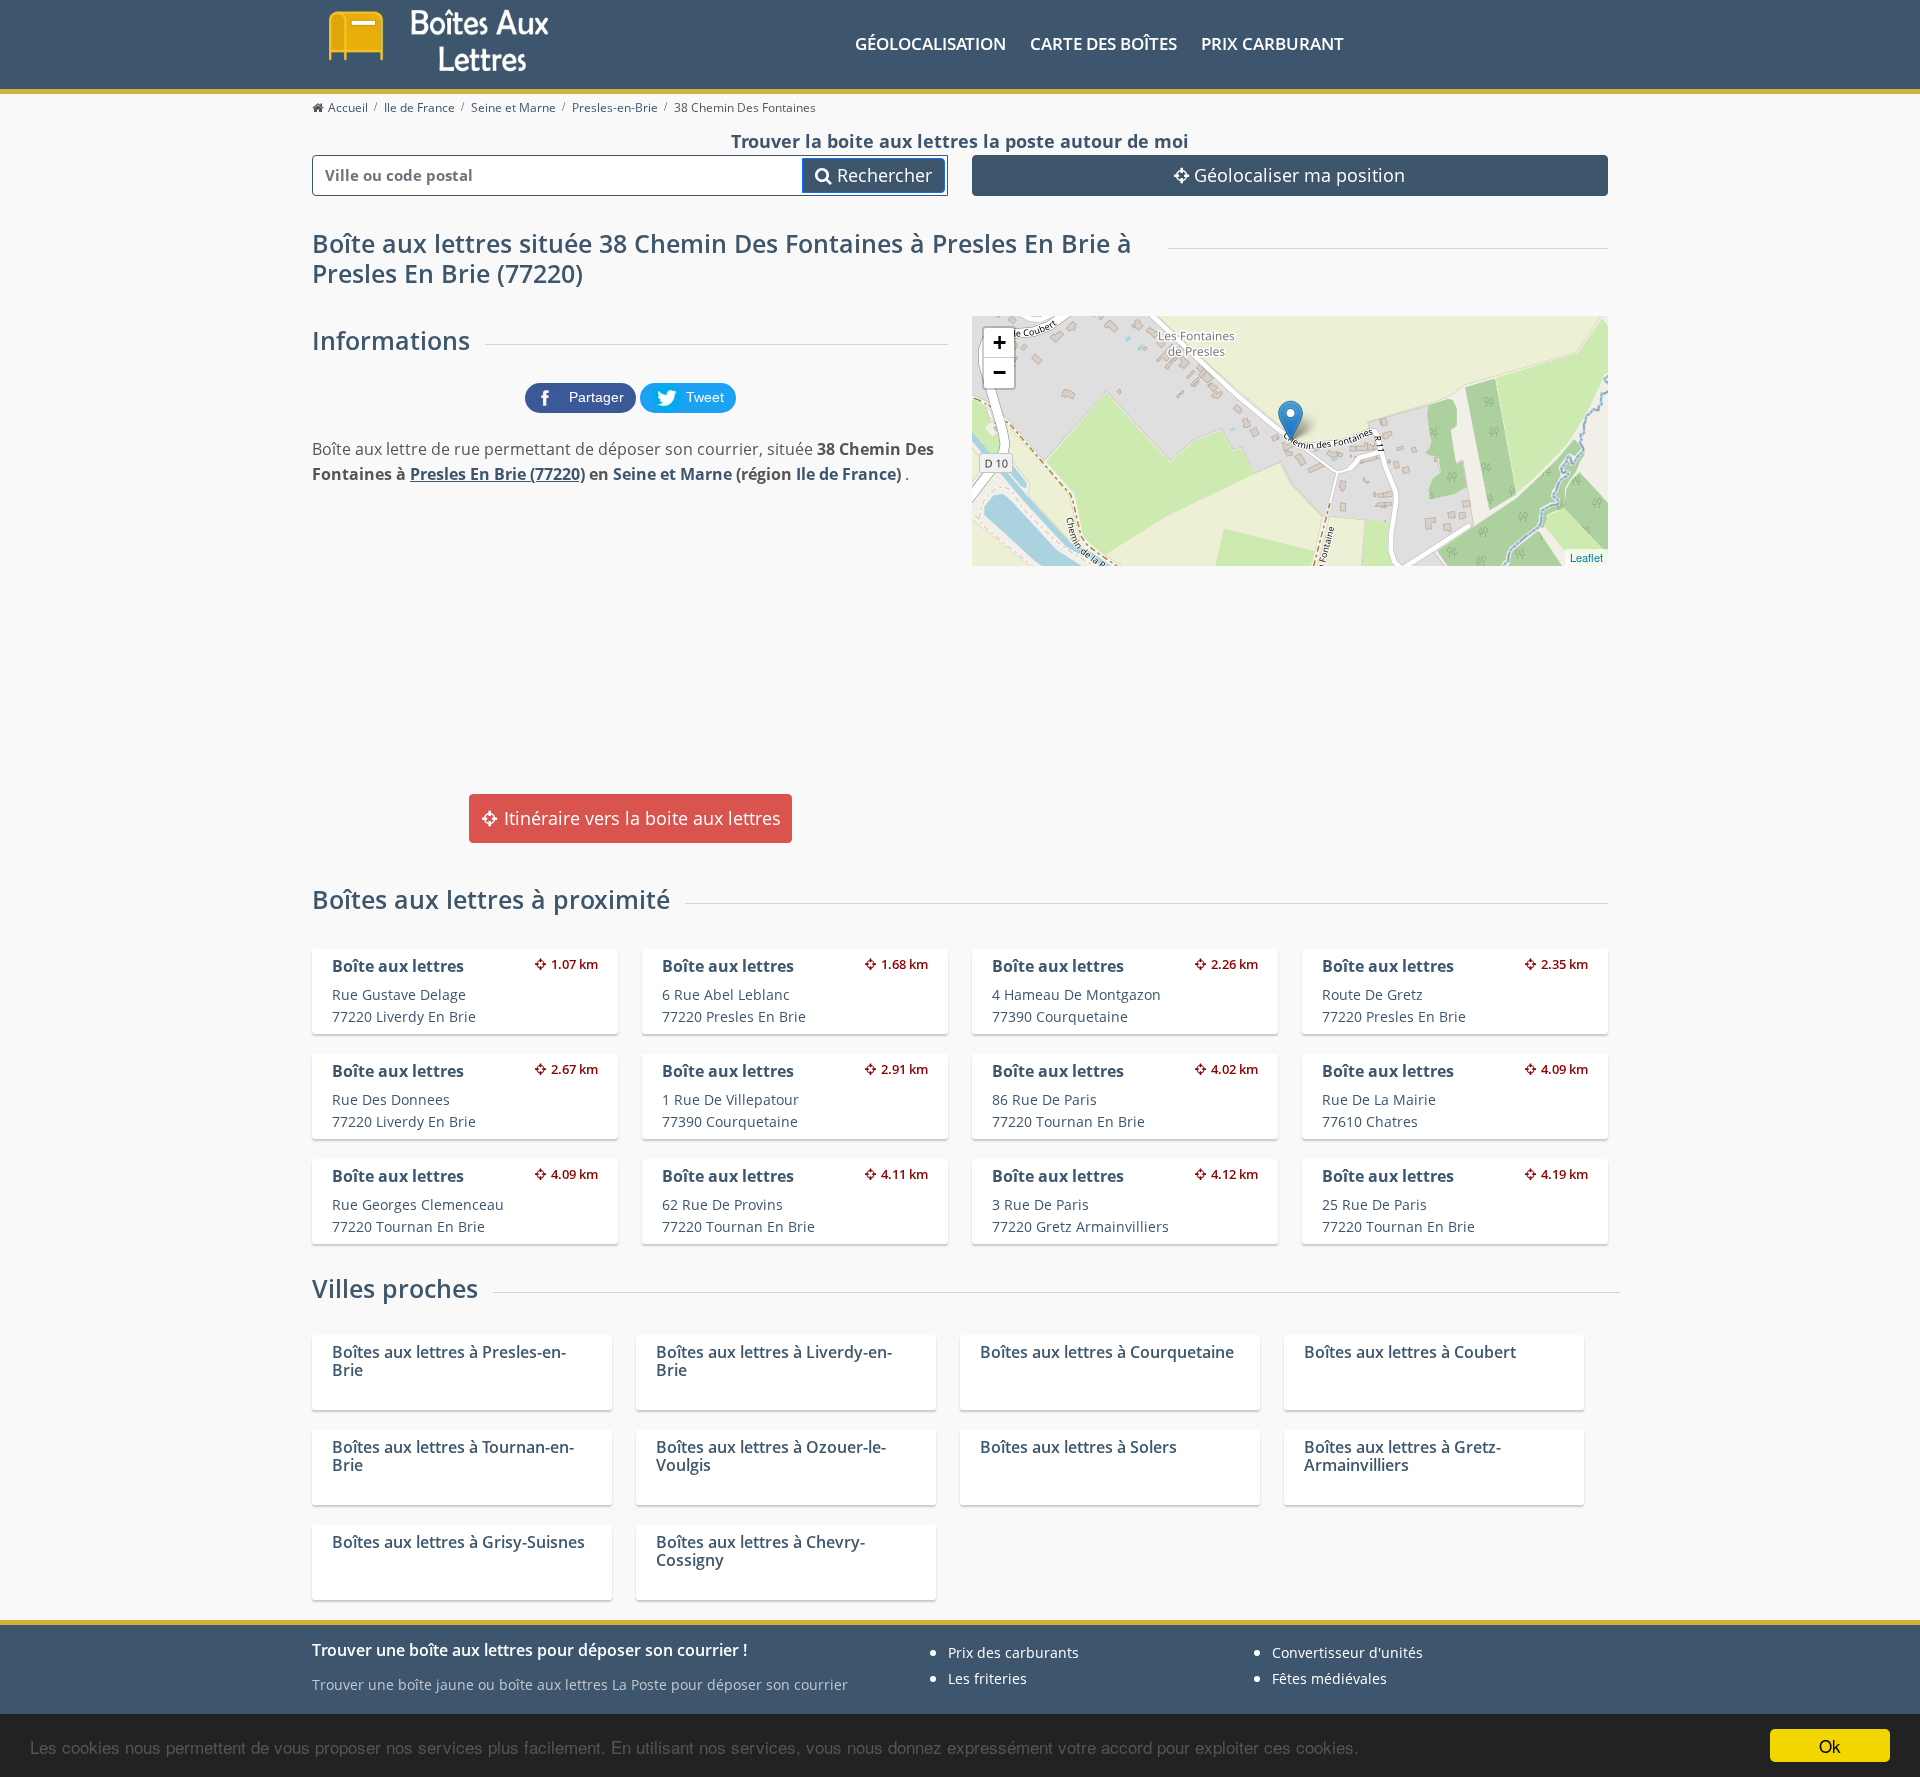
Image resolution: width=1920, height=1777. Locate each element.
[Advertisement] (630, 638)
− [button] (999, 372)
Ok (1830, 1745)
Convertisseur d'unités (1347, 1652)
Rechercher (882, 175)
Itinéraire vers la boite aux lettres (640, 818)
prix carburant (1272, 43)
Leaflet (1586, 557)
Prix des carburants (1013, 1652)
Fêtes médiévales (1329, 1678)
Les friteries (987, 1678)
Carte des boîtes (1103, 43)
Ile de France (846, 474)
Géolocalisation (930, 43)
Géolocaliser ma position (1297, 175)
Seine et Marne (672, 474)
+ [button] (999, 342)
